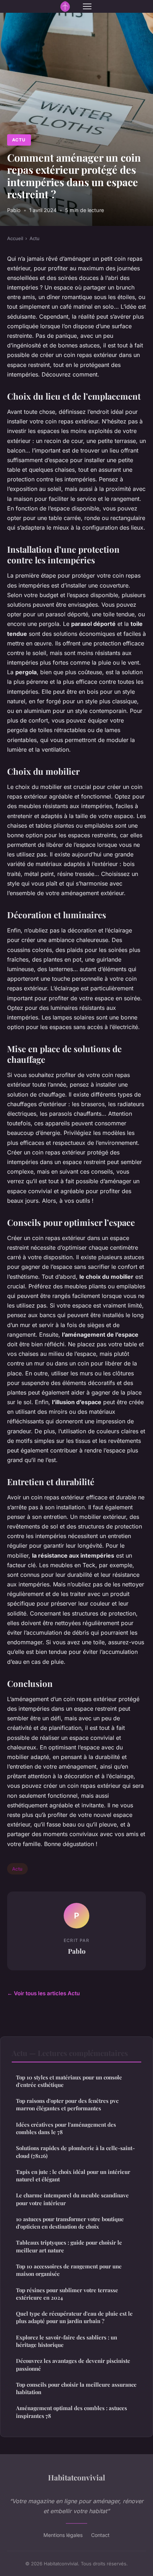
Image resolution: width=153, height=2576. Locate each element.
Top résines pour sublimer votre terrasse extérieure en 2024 (67, 2294)
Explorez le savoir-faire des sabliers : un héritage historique (67, 2341)
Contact (100, 2535)
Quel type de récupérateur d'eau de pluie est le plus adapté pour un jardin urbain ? (74, 2317)
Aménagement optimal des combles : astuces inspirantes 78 (72, 2412)
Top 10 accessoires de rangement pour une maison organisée (69, 2270)
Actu (19, 140)
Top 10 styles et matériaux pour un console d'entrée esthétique (69, 2081)
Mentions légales (63, 2535)
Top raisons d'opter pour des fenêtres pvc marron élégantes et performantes (67, 2104)
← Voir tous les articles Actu (43, 1993)
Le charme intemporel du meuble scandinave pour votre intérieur (72, 2199)
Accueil (15, 238)
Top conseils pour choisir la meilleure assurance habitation (76, 2388)
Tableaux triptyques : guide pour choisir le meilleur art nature (69, 2246)
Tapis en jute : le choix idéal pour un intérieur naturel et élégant (73, 2175)
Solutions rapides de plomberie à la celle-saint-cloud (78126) (75, 2152)
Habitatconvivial (76, 2477)
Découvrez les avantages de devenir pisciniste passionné (73, 2364)
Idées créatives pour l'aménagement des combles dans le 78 (66, 2128)
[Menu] (87, 6)
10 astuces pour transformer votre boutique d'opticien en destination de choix (70, 2223)
